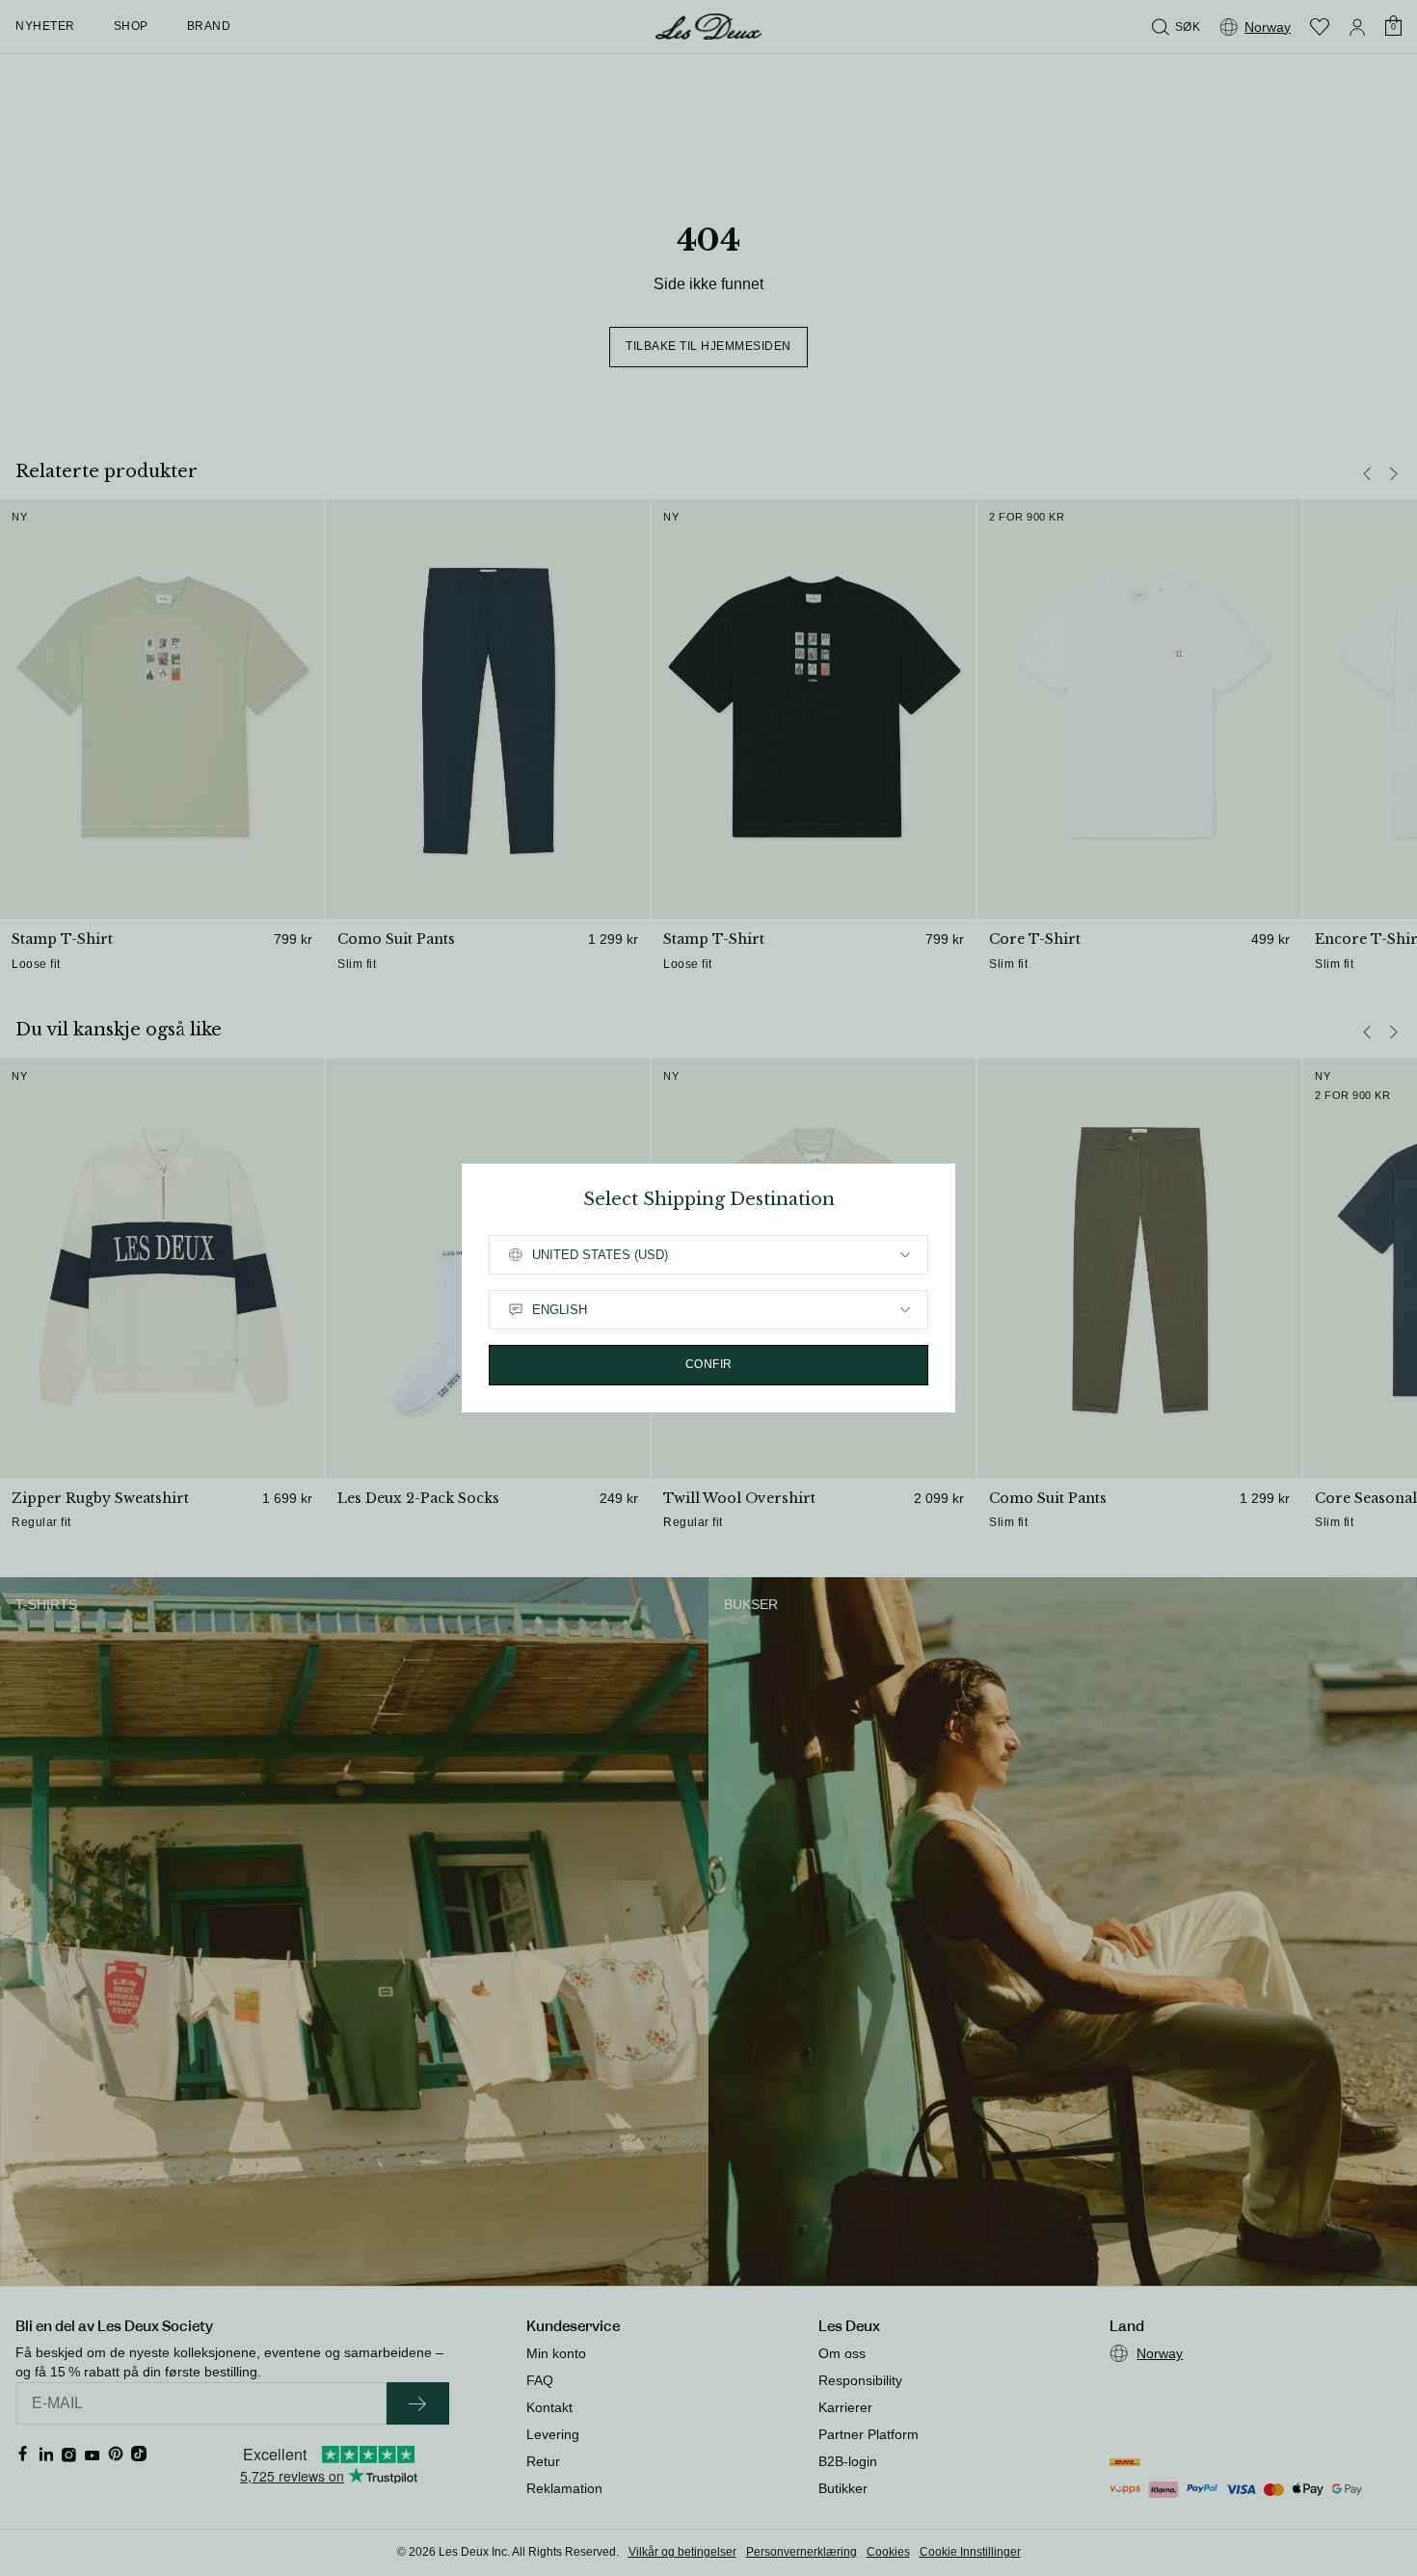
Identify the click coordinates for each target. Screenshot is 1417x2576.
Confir (709, 1364)
